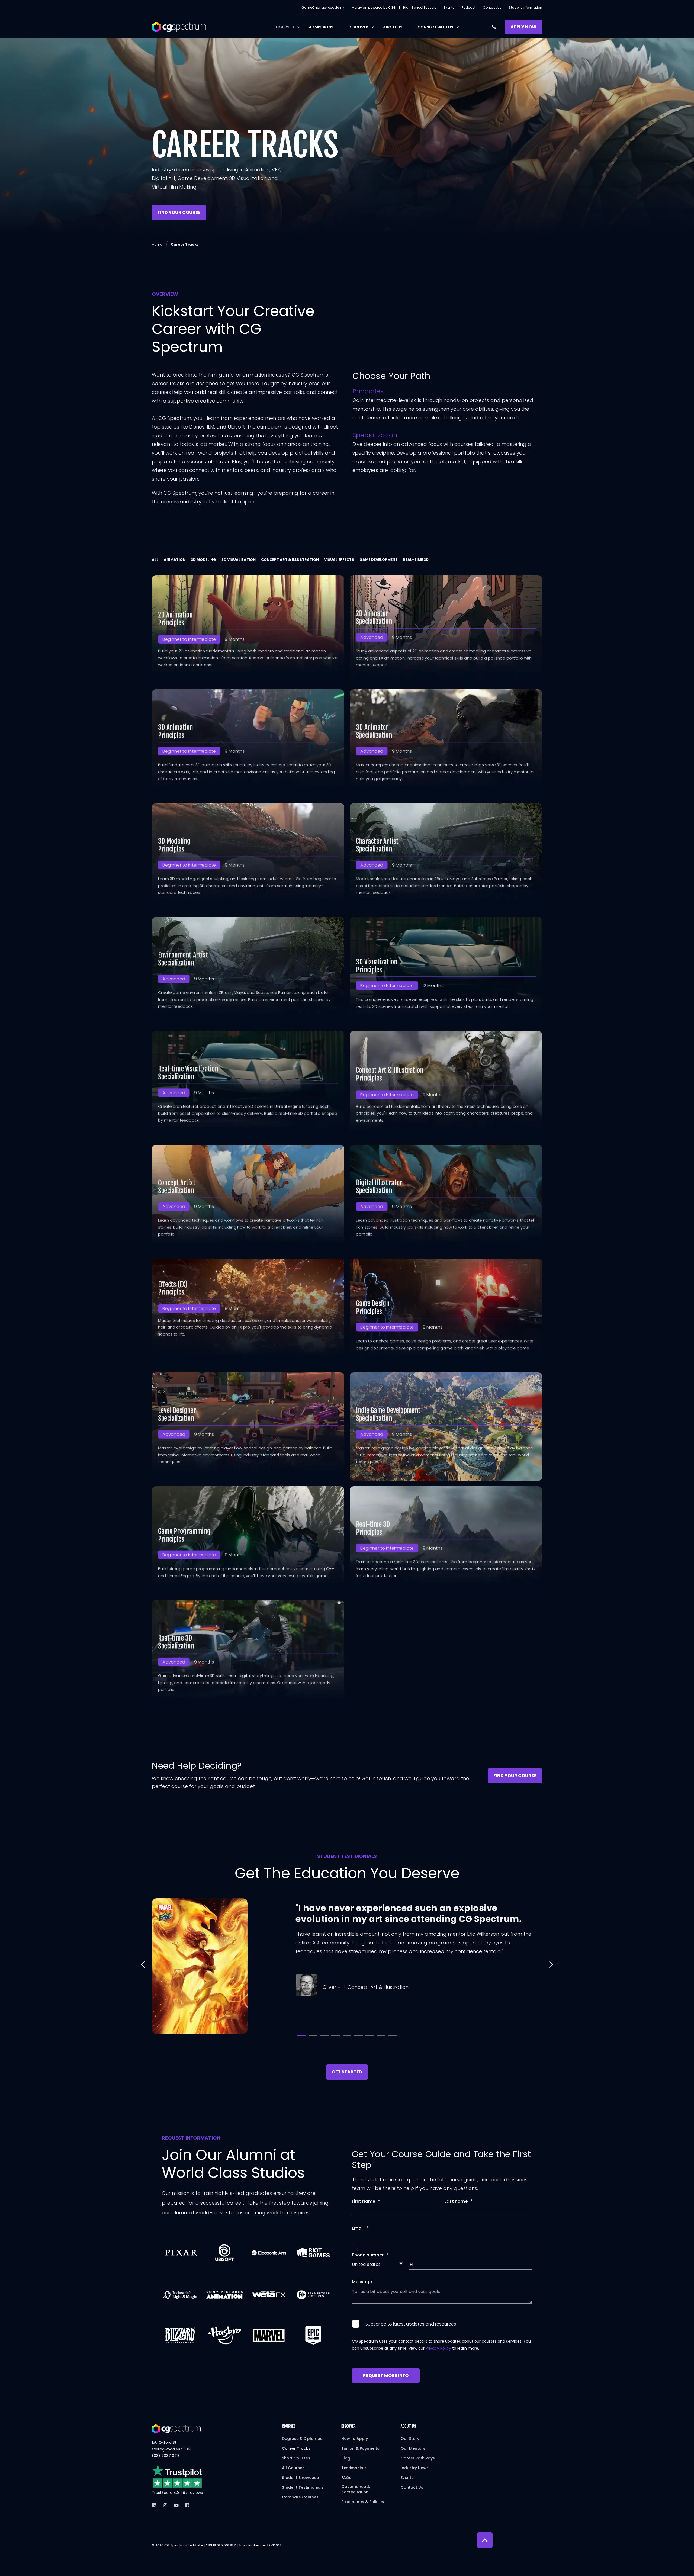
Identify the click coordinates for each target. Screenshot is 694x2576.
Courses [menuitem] (285, 27)
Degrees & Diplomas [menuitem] (302, 2439)
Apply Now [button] (523, 27)
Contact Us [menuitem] (492, 8)
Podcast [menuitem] (469, 8)
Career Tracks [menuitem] (296, 2448)
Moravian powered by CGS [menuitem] (374, 8)
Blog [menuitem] (346, 2458)
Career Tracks (185, 244)
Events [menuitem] (449, 8)
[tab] (158, 560)
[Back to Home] (179, 27)
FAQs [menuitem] (346, 2478)
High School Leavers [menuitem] (420, 8)
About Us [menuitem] (393, 27)
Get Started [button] (347, 2072)
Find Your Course (179, 212)
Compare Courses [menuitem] (300, 2497)
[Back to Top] (485, 2540)
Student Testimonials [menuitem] (303, 2487)
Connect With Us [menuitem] (435, 27)
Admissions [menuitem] (321, 27)
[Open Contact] (494, 27)
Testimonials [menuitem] (354, 2468)
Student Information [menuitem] (526, 8)
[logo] (176, 2429)
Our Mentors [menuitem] (413, 2448)
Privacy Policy (438, 2348)
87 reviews (193, 2493)
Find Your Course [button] (515, 1776)
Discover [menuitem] (358, 27)
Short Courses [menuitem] (296, 2458)
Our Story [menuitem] (410, 2439)
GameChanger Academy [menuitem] (323, 8)
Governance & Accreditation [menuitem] (356, 2489)
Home (157, 244)
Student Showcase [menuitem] (300, 2478)
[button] (143, 1964)
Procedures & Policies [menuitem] (363, 2502)
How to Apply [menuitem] (355, 2439)
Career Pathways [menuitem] (418, 2458)
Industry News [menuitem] (415, 2468)
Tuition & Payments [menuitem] (360, 2448)
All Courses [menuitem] (293, 2468)
